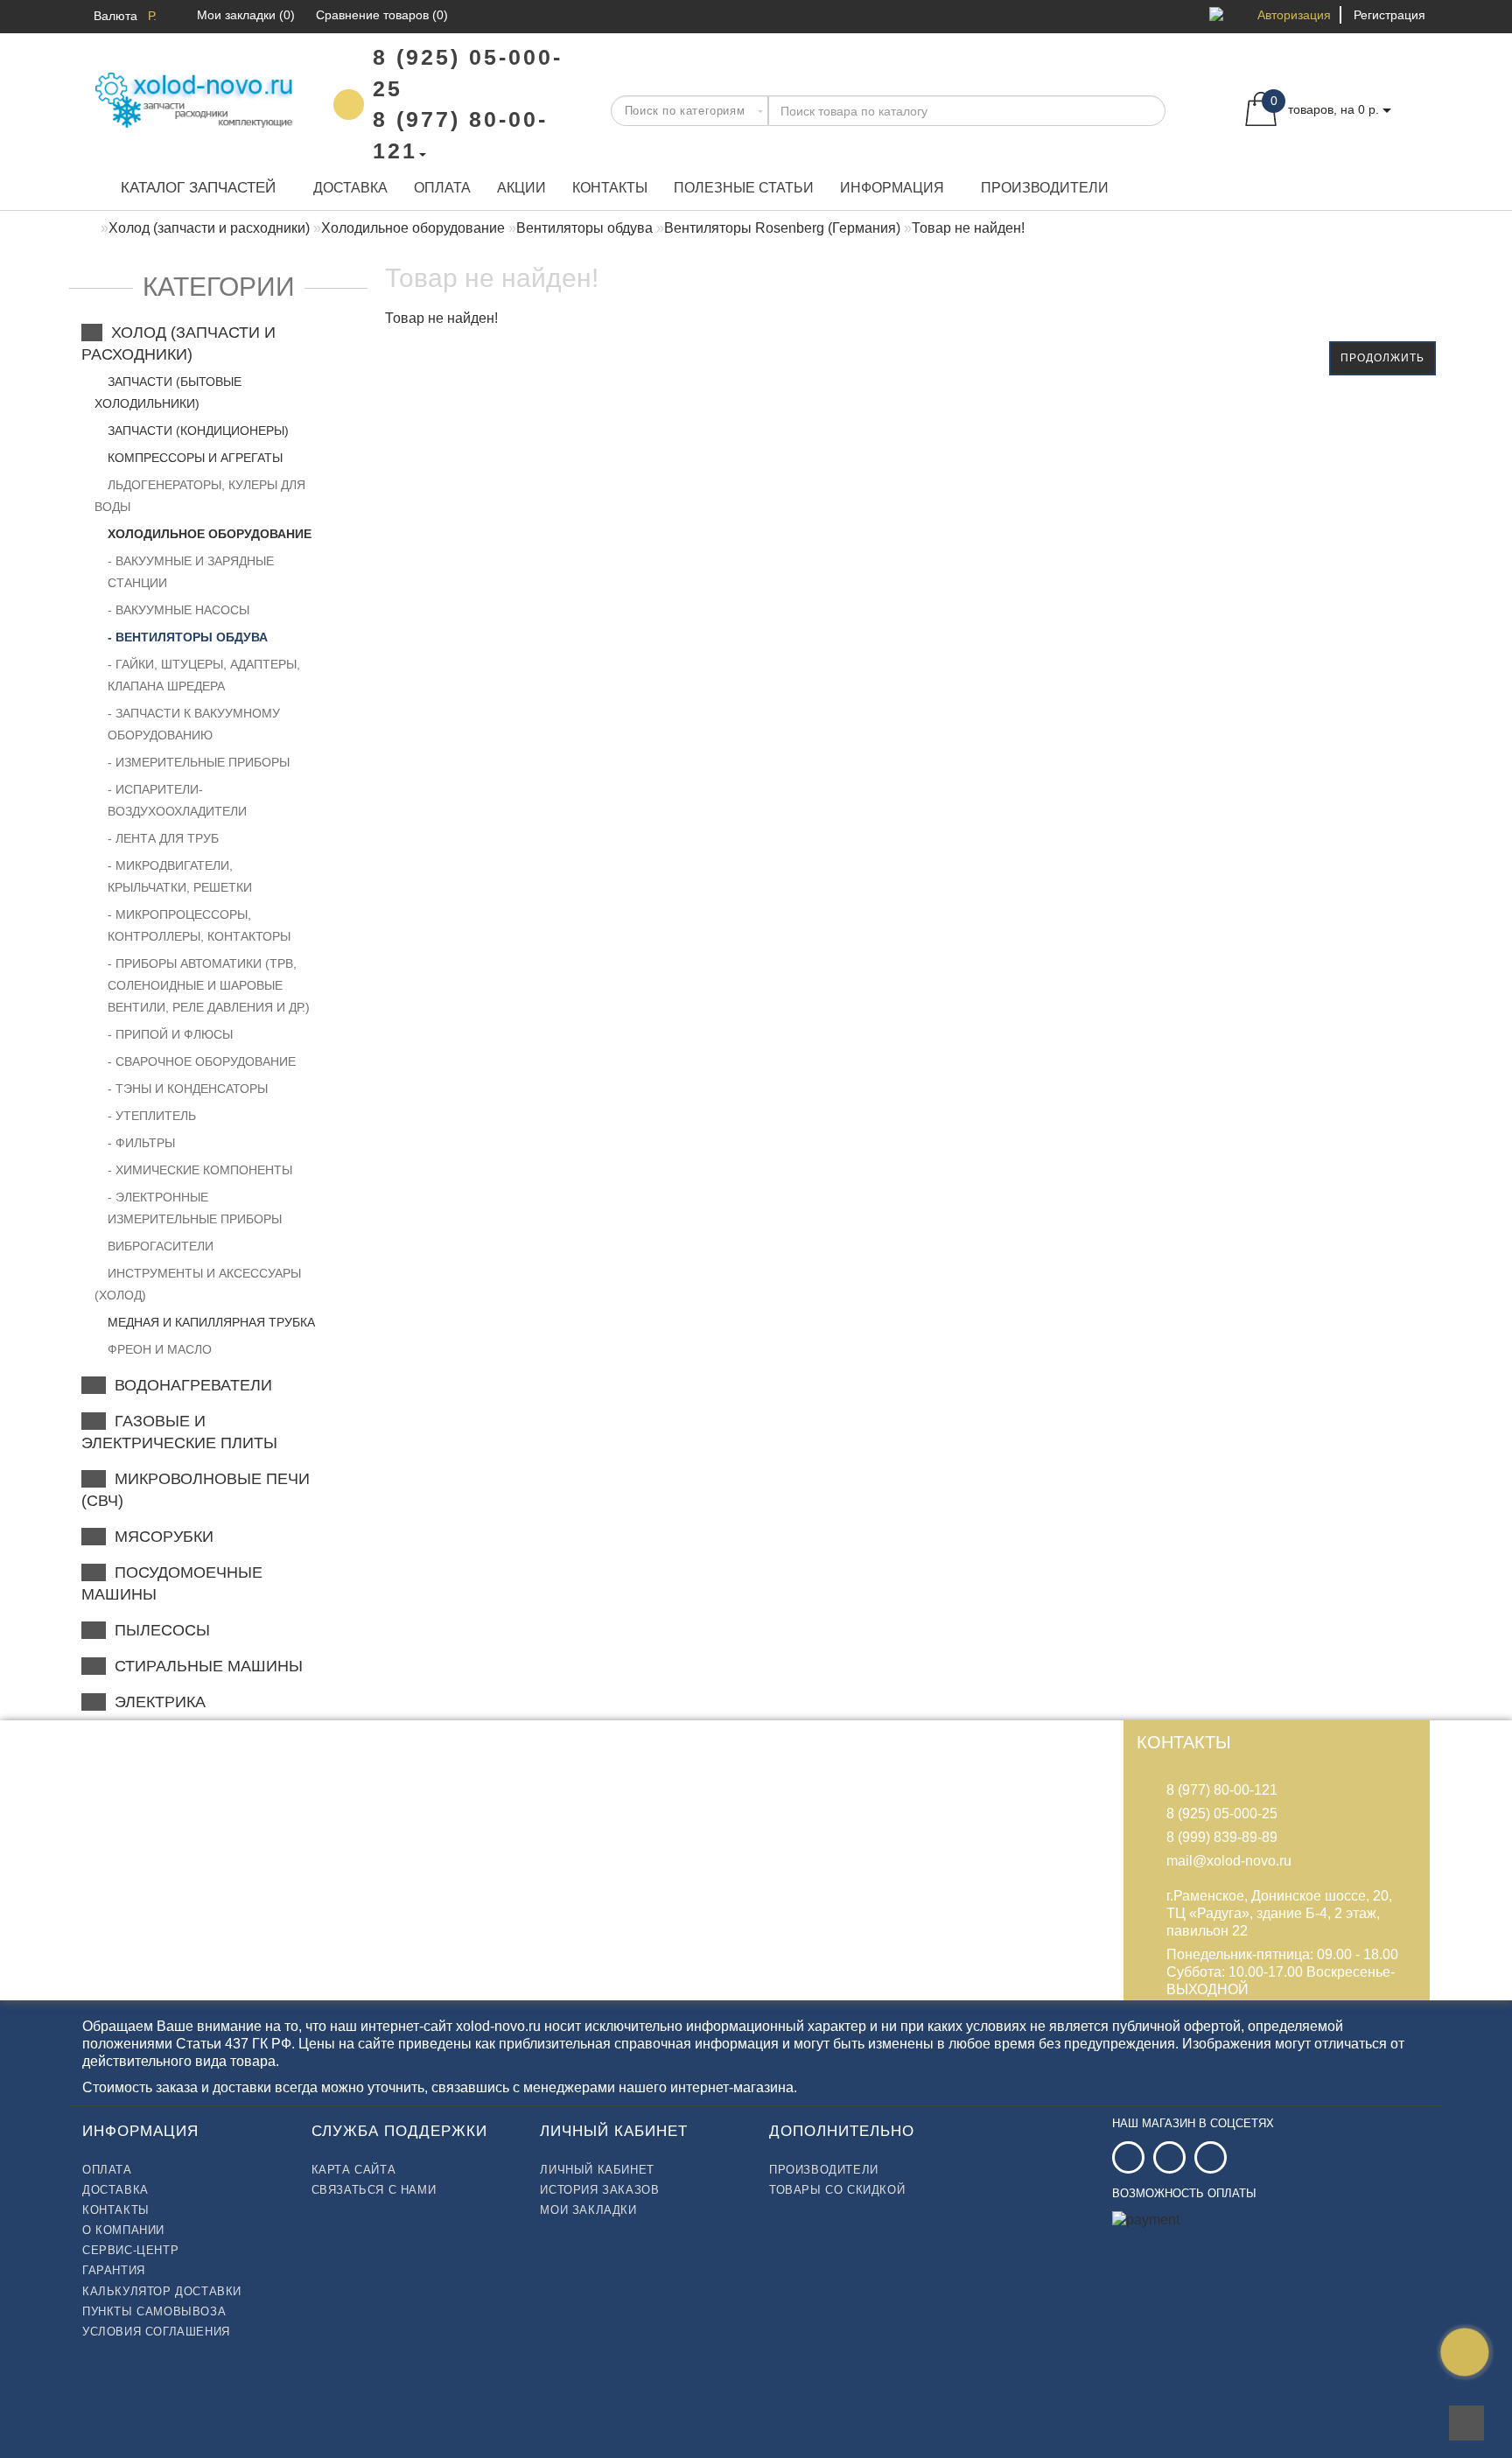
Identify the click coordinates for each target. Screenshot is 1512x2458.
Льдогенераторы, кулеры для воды (200, 496)
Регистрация (1389, 15)
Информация (892, 188)
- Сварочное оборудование (202, 1061)
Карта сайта (354, 2170)
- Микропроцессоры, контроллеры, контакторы (199, 925)
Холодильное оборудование (208, 534)
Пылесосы (158, 1630)
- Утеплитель (152, 1116)
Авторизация (1294, 15)
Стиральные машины (204, 1666)
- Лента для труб (163, 838)
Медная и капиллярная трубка (210, 1322)
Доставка (350, 188)
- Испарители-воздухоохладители (177, 800)
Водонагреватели (189, 1385)
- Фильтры (141, 1143)
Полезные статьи (744, 188)
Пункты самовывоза (154, 2311)
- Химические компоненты (200, 1170)
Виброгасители (159, 1246)
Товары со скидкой (837, 2190)
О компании (123, 2230)
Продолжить (1382, 358)
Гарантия (114, 2270)
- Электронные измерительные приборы (195, 1208)
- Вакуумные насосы (178, 610)
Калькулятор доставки (162, 2291)
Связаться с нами (374, 2190)
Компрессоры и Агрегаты (193, 458)
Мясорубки (160, 1537)
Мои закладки (588, 2210)
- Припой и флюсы (170, 1034)
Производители (1045, 188)
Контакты (610, 188)
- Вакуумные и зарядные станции (191, 572)
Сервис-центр (130, 2250)
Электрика (156, 1702)
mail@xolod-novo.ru (1229, 1861)
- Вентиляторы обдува (188, 637)
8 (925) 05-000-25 (1222, 1814)
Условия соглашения (156, 2332)
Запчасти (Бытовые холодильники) (168, 392)
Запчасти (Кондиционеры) (196, 431)
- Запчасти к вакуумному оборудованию (194, 724)
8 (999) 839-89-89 (1222, 1837)
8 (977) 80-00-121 (1222, 1790)
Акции (521, 188)
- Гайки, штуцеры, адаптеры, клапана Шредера (204, 675)
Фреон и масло (158, 1349)
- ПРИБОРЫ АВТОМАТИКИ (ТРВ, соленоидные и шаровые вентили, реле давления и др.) (209, 985)
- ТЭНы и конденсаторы (188, 1089)
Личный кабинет (597, 2170)
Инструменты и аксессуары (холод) (198, 1284)
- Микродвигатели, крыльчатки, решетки (180, 876)
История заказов (599, 2190)
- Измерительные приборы (199, 762)
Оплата (442, 188)
